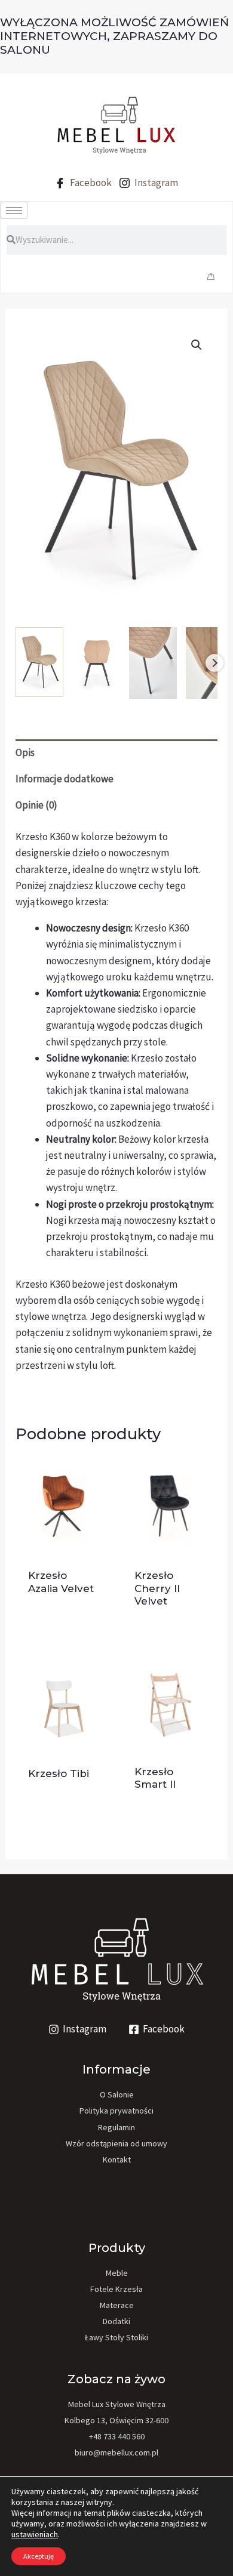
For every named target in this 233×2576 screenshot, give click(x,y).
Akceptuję (39, 2556)
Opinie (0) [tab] (36, 805)
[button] (197, 345)
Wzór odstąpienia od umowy (116, 2143)
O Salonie (117, 2094)
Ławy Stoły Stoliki (116, 2337)
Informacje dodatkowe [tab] (65, 779)
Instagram (155, 183)
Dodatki (116, 2321)
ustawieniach (35, 2534)
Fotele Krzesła (116, 2289)
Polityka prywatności (116, 2111)
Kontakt (117, 2159)
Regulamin (116, 2127)
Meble (117, 2273)
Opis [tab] (25, 752)
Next (214, 663)
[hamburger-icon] (14, 210)
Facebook (90, 183)
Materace (117, 2305)
